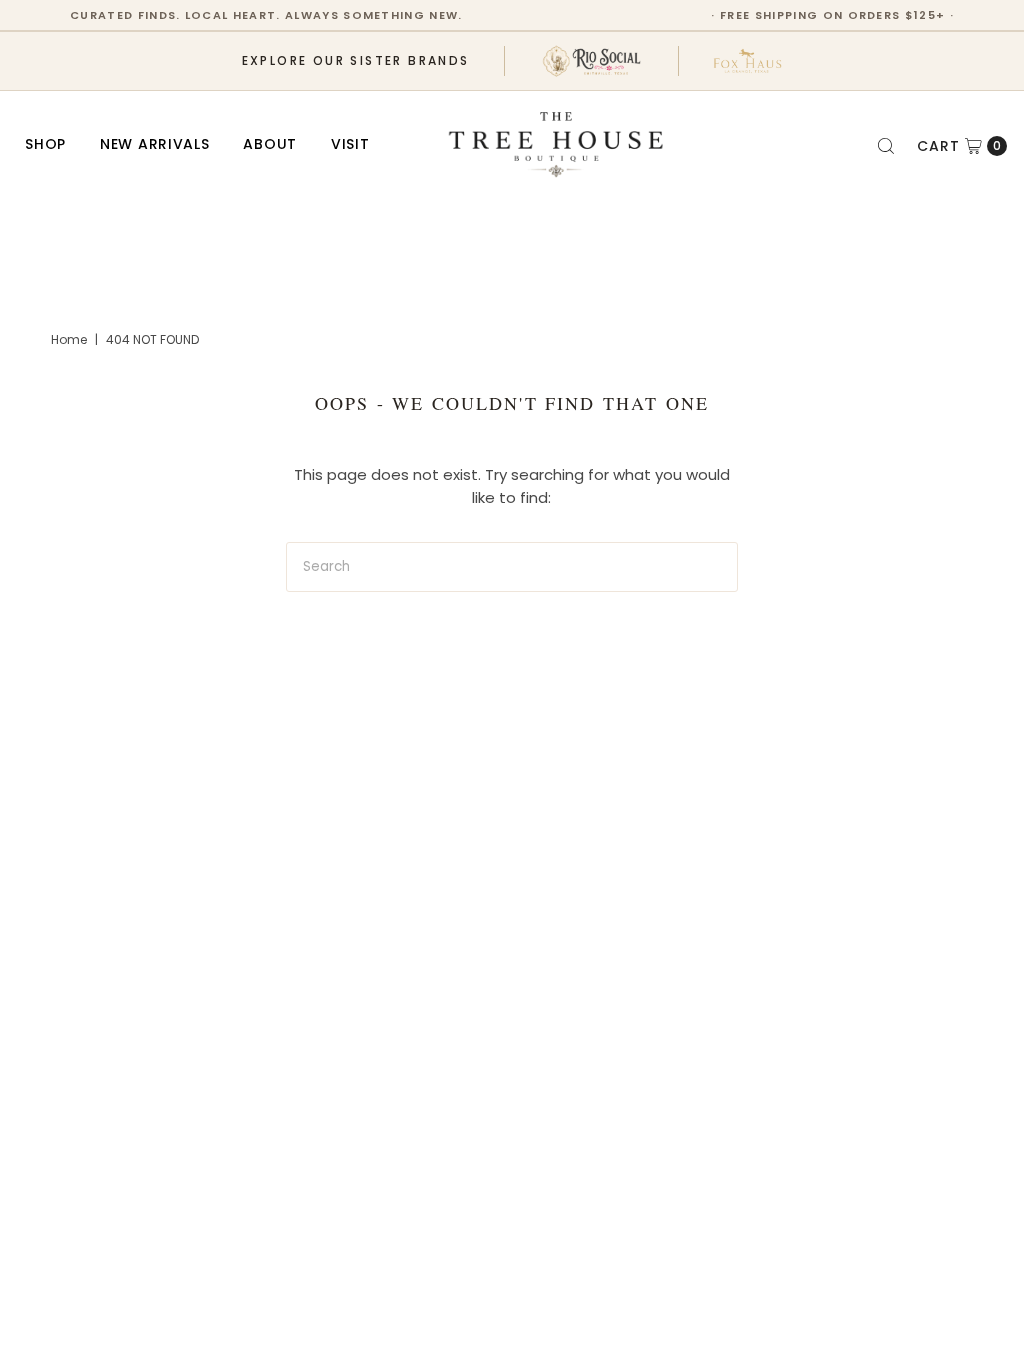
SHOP (45, 144)
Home (69, 339)
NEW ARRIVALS (154, 144)
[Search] (886, 146)
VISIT (350, 144)
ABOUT (270, 144)
